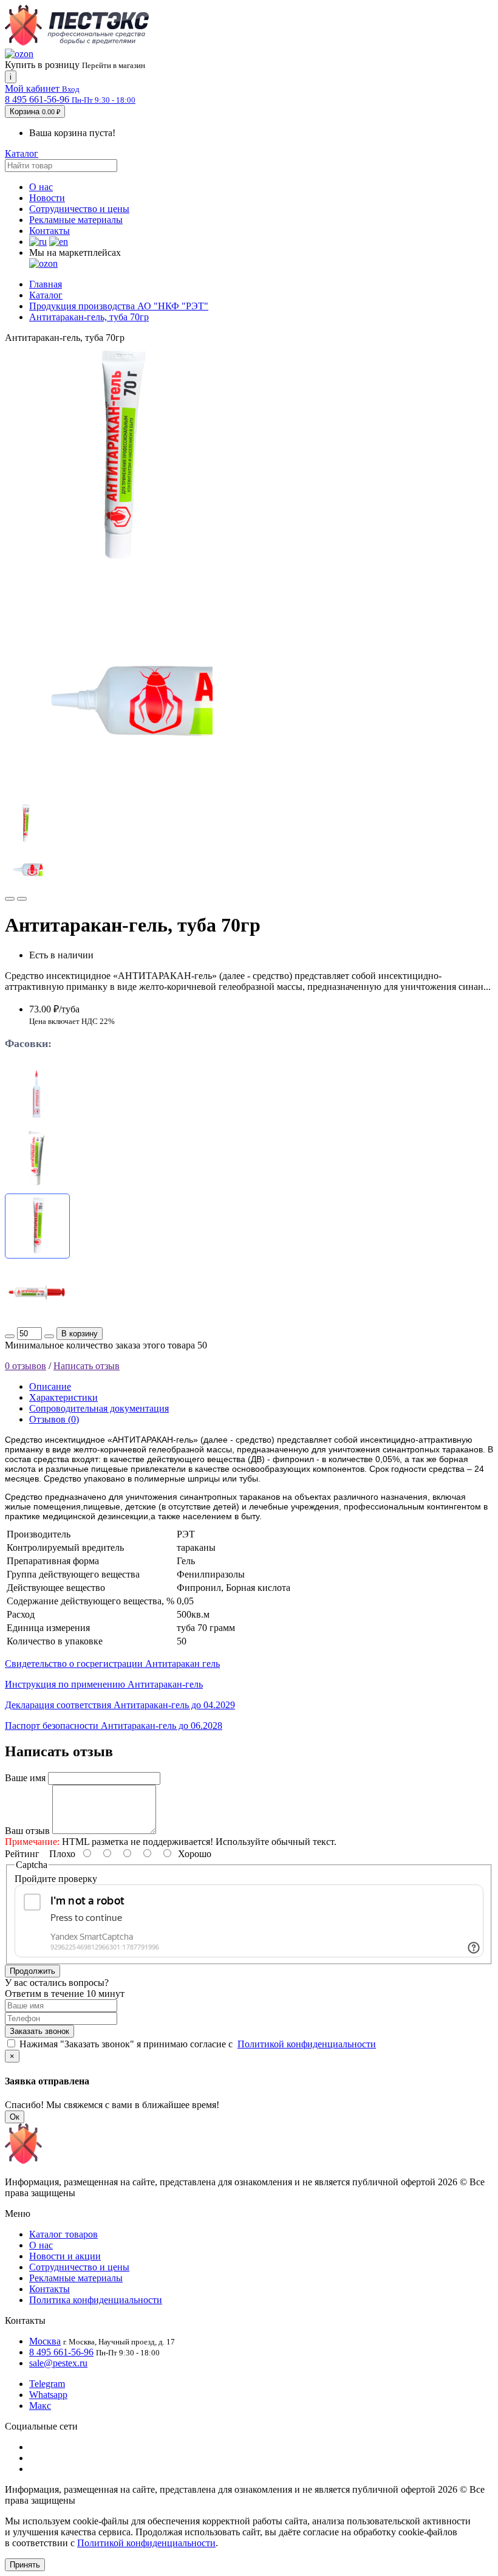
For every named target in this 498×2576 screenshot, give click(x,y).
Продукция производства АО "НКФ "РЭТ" (119, 306)
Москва (45, 2341)
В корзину (80, 1334)
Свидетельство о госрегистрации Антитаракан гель (112, 1664)
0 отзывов (26, 1366)
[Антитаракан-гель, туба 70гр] (118, 567)
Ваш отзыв (27, 1831)
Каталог (22, 153)
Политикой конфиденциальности (307, 2044)
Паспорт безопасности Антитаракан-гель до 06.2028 (114, 1726)
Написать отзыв (87, 1366)
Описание (50, 1386)
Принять (25, 2565)
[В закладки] (10, 899)
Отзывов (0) (54, 1419)
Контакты (49, 231)
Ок (15, 2117)
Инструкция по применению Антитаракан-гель (104, 1684)
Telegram (47, 2384)
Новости (47, 198)
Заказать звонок (39, 2031)
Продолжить (32, 1971)
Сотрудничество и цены (79, 209)
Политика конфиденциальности (96, 2300)
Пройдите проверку (56, 1879)
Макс (40, 2406)
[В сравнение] (22, 899)
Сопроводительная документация (99, 1408)
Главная (46, 284)
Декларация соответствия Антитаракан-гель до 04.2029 (120, 1705)
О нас (41, 187)
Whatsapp (48, 2395)
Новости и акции (65, 2256)
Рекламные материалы (76, 220)
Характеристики (63, 1397)
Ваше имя (25, 1778)
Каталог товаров (63, 2234)
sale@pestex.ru (58, 2363)
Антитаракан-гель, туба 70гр (89, 317)
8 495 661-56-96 (61, 2352)
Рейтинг (22, 1854)
